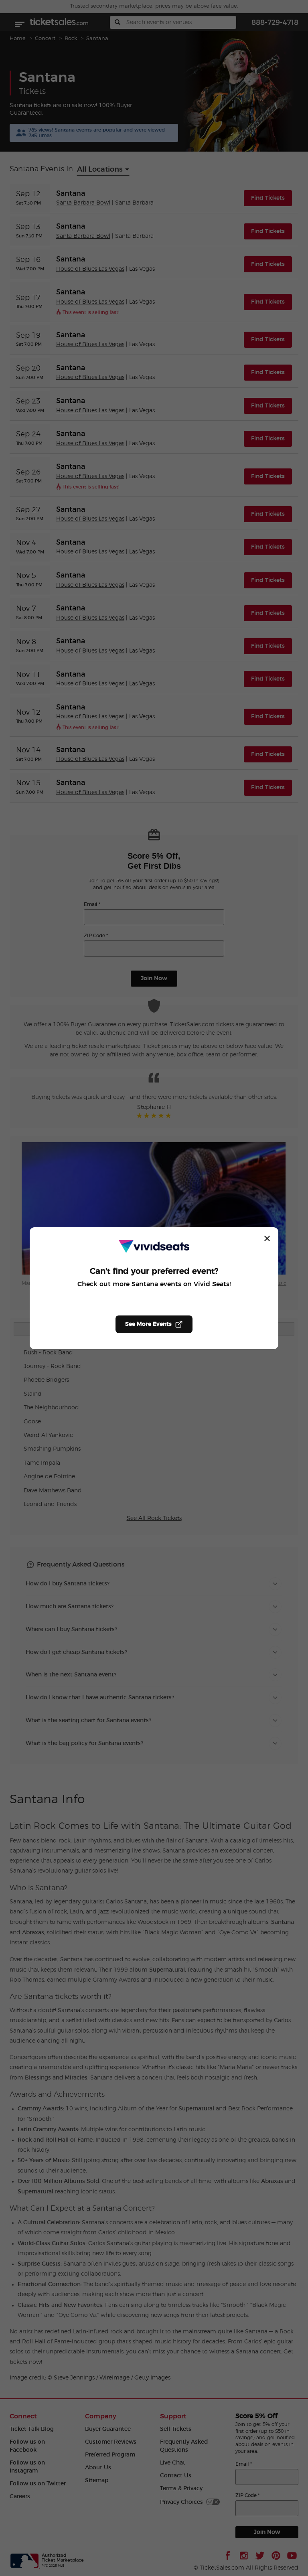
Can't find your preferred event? (154, 1271)
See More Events (148, 1324)
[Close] (267, 1238)
